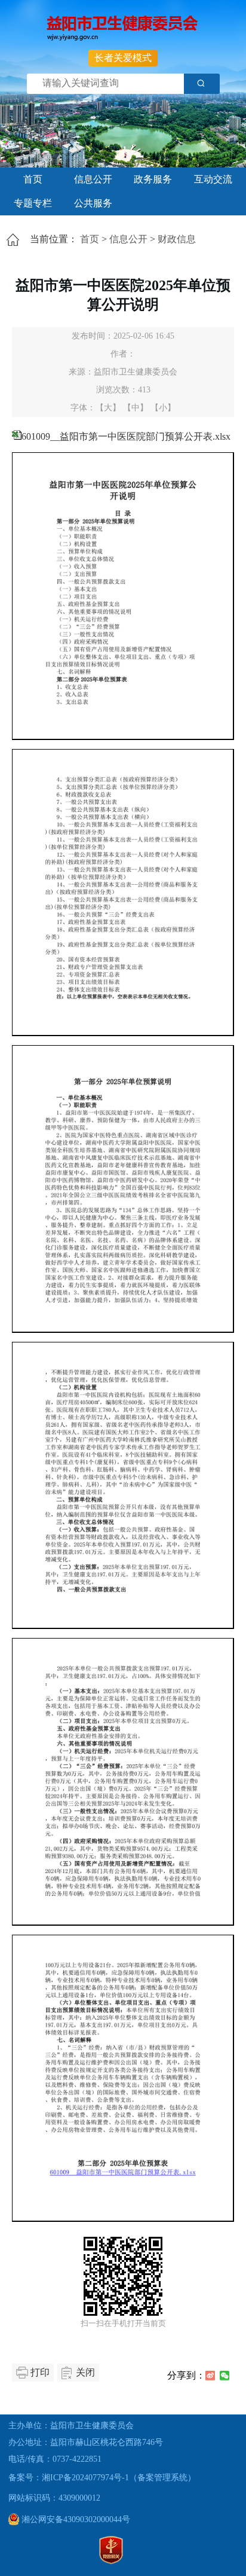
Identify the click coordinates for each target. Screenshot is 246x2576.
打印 (40, 2372)
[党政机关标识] (111, 2561)
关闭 (85, 2372)
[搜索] (202, 84)
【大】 (108, 408)
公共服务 (93, 203)
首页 (33, 179)
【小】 (163, 408)
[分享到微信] (225, 2376)
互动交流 (213, 179)
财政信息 (177, 239)
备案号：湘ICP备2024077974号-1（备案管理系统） (102, 2478)
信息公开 (93, 179)
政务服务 (153, 179)
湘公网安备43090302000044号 (75, 2519)
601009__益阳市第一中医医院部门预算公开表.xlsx (126, 436)
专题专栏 (33, 203)
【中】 (136, 408)
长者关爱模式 (123, 58)
